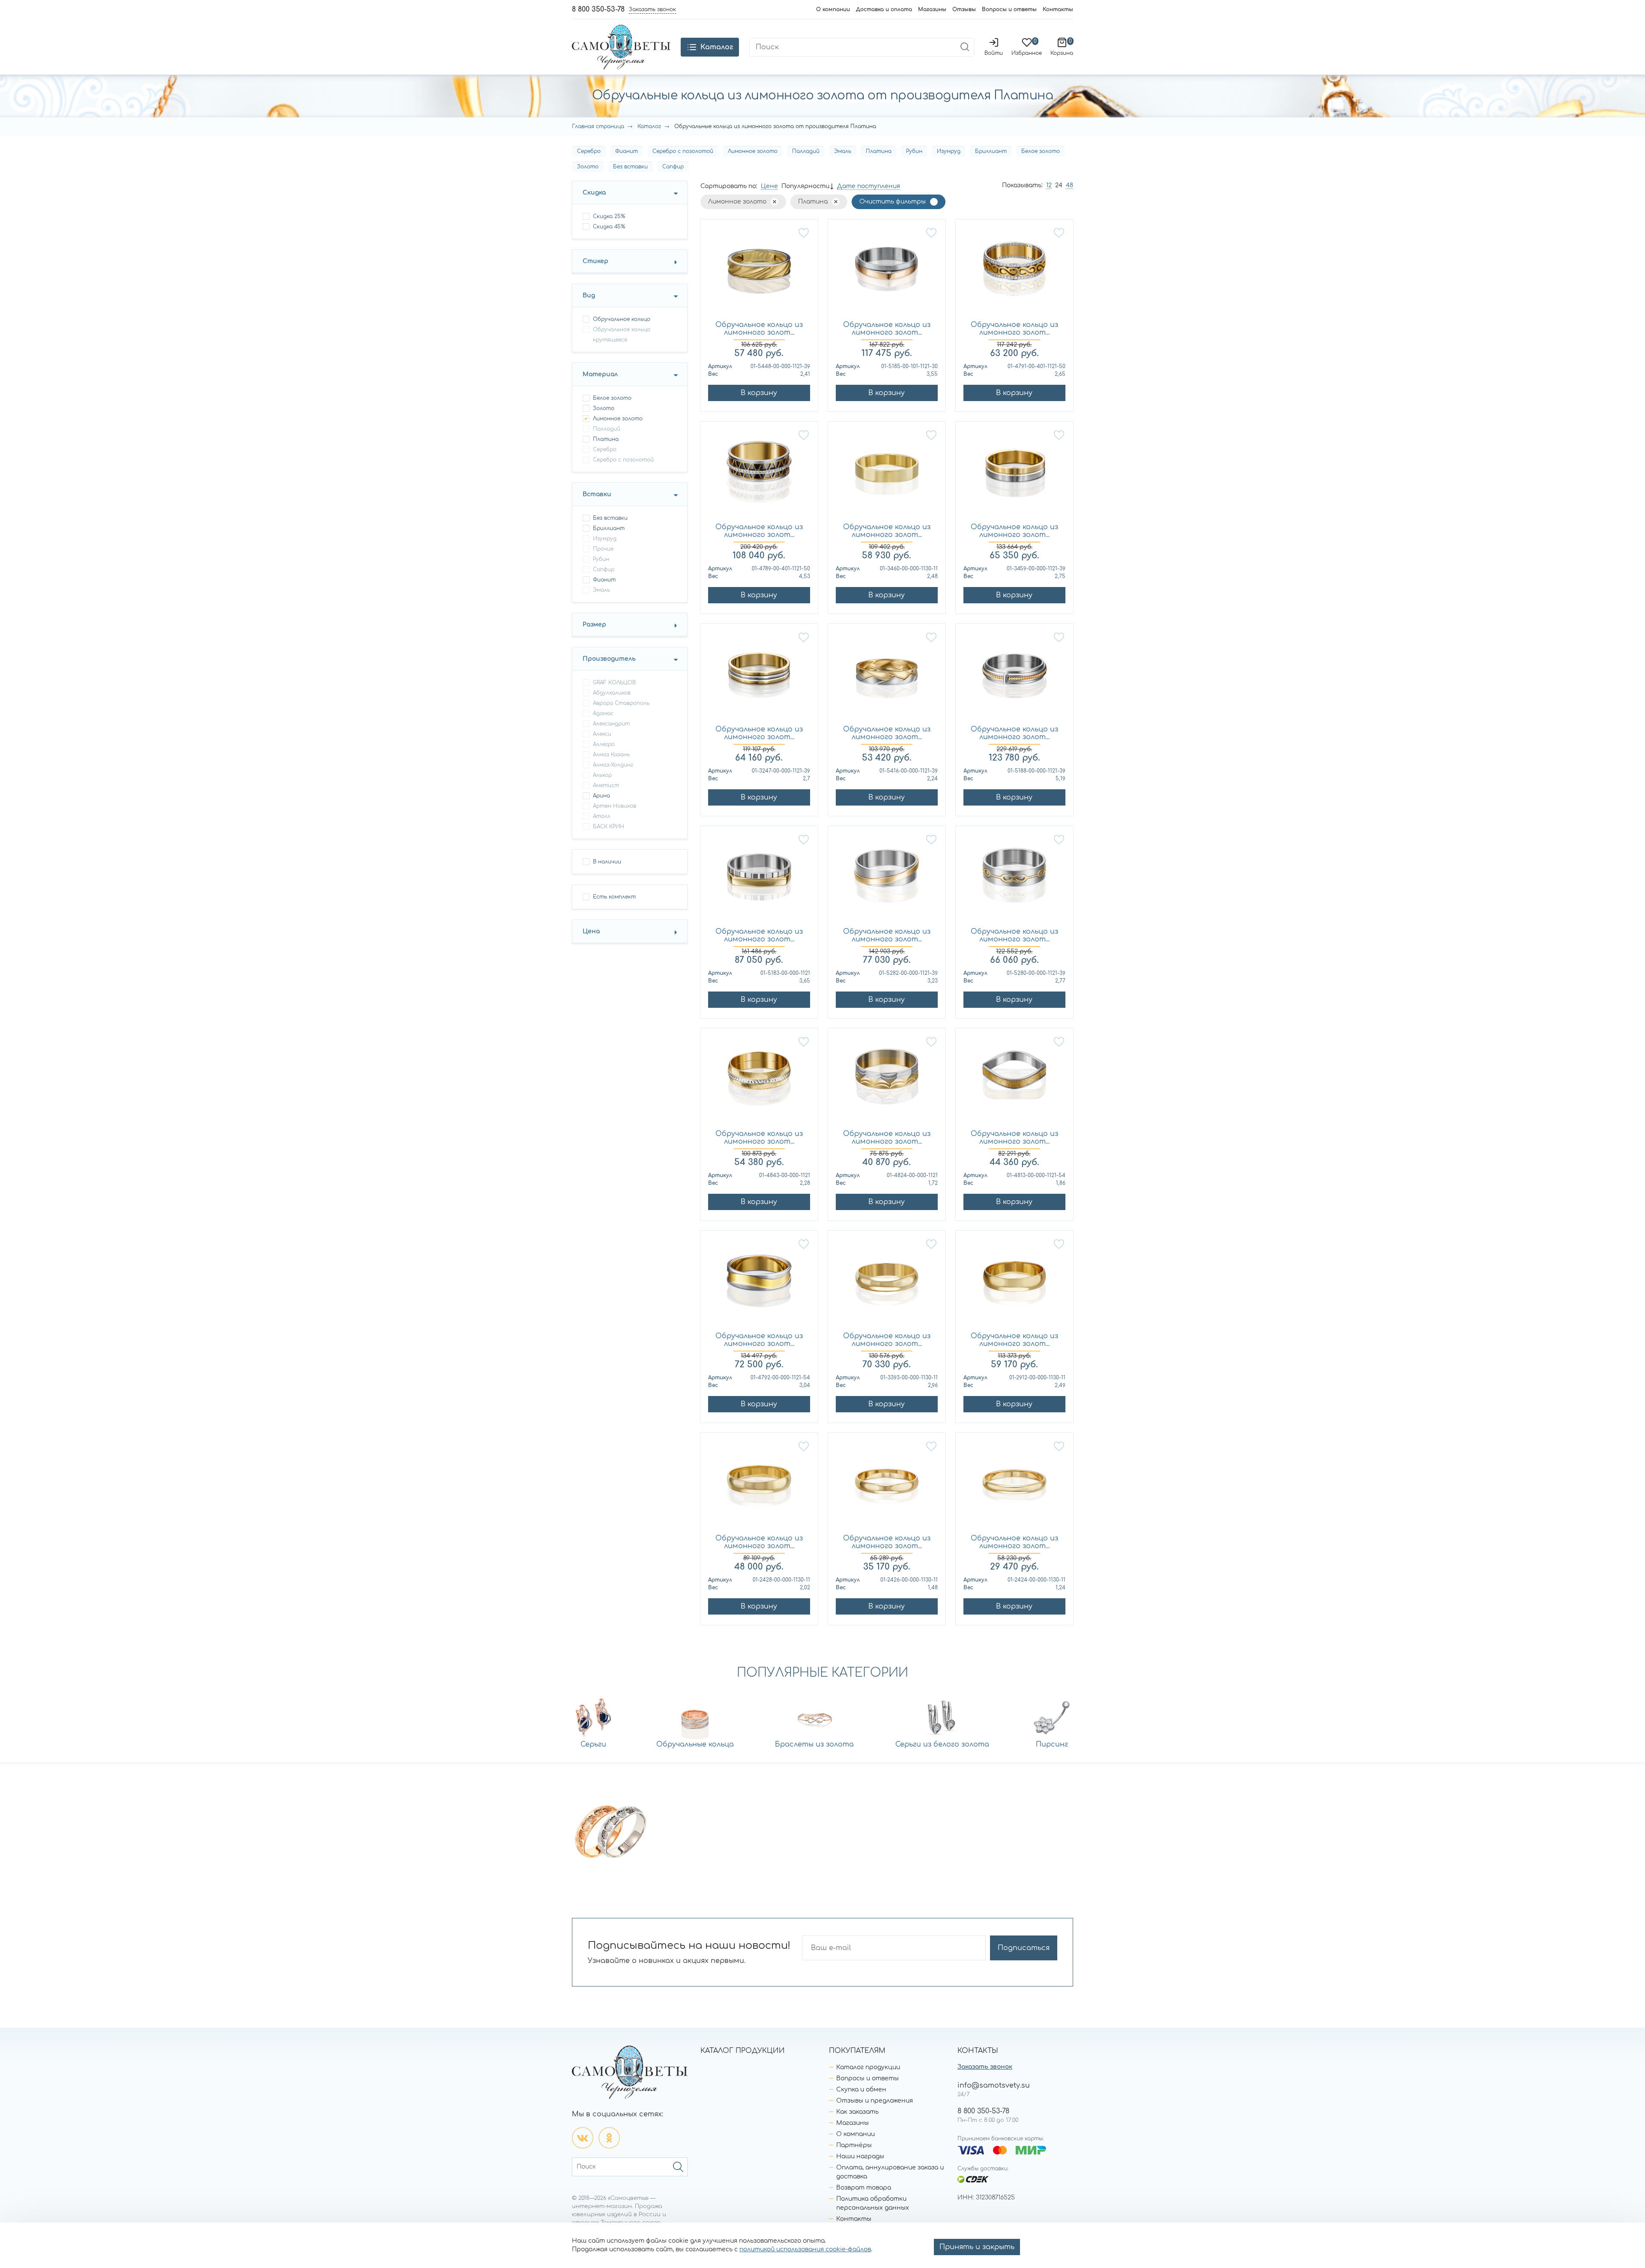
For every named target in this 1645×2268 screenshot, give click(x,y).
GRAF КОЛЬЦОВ (614, 683)
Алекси (602, 734)
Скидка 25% (609, 216)
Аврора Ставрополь (621, 703)
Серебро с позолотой (683, 151)
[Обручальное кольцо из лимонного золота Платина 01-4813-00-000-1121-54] (1014, 1079)
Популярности (805, 186)
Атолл (602, 816)
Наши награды (860, 2156)
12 (1049, 185)
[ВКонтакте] (583, 2138)
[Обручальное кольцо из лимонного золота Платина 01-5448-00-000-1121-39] (759, 270)
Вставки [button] (597, 494)
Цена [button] (591, 931)
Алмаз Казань (611, 755)
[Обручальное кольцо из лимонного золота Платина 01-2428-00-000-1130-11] (759, 1484)
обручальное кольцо (622, 319)
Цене (769, 186)
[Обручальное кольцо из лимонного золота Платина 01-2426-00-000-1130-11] (887, 1484)
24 (1059, 185)
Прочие (603, 549)
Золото (588, 167)
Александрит (611, 724)
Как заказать (857, 2112)
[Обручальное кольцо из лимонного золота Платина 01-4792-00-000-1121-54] (759, 1282)
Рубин (914, 151)
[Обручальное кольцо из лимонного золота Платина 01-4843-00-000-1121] (759, 1079)
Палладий (806, 151)
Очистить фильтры (893, 202)
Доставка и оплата (884, 9)
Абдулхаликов (612, 693)
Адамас (603, 713)
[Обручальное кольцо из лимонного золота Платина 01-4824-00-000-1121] (887, 1079)
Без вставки (630, 167)
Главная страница (598, 126)
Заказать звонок (985, 2067)
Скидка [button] (594, 193)
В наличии (607, 862)
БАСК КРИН (609, 827)
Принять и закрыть (977, 2247)
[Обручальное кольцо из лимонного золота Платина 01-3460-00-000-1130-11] (887, 473)
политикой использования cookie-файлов (805, 2249)
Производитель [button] (609, 659)
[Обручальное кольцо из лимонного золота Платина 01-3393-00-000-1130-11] (887, 1282)
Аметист (606, 785)
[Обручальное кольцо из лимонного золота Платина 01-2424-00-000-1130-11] (1014, 1484)
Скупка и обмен (861, 2090)
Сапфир (673, 167)
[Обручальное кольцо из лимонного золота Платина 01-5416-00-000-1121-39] (887, 675)
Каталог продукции (868, 2067)
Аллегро (604, 744)
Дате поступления (869, 186)
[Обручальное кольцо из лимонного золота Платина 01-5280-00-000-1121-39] (1014, 877)
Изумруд (949, 151)
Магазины (932, 9)
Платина (879, 151)
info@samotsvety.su (994, 2085)
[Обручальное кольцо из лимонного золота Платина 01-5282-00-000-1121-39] (887, 877)
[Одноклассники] (609, 2138)
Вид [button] (589, 295)
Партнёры (854, 2145)
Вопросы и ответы (1009, 9)
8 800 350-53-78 (598, 9)
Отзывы (964, 9)
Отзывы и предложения (875, 2101)
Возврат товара (864, 2188)
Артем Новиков (615, 806)
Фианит (627, 151)
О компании (833, 9)
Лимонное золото (753, 151)
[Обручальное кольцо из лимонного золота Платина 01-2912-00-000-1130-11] (1014, 1282)
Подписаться (1024, 1948)
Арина (601, 796)
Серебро (589, 151)
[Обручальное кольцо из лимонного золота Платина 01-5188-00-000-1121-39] (1014, 675)
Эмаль (843, 151)
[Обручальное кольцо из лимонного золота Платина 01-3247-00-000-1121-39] (759, 675)
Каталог (649, 126)
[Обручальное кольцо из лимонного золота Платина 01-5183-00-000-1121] (759, 877)
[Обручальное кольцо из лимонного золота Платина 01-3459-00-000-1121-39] (1014, 473)
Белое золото (1041, 151)
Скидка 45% (609, 227)
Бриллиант (991, 151)
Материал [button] (600, 374)
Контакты (1058, 9)
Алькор (602, 775)
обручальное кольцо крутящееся (622, 335)
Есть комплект (614, 897)
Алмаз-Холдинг (613, 765)
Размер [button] (594, 625)
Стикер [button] (595, 261)
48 (1069, 185)
